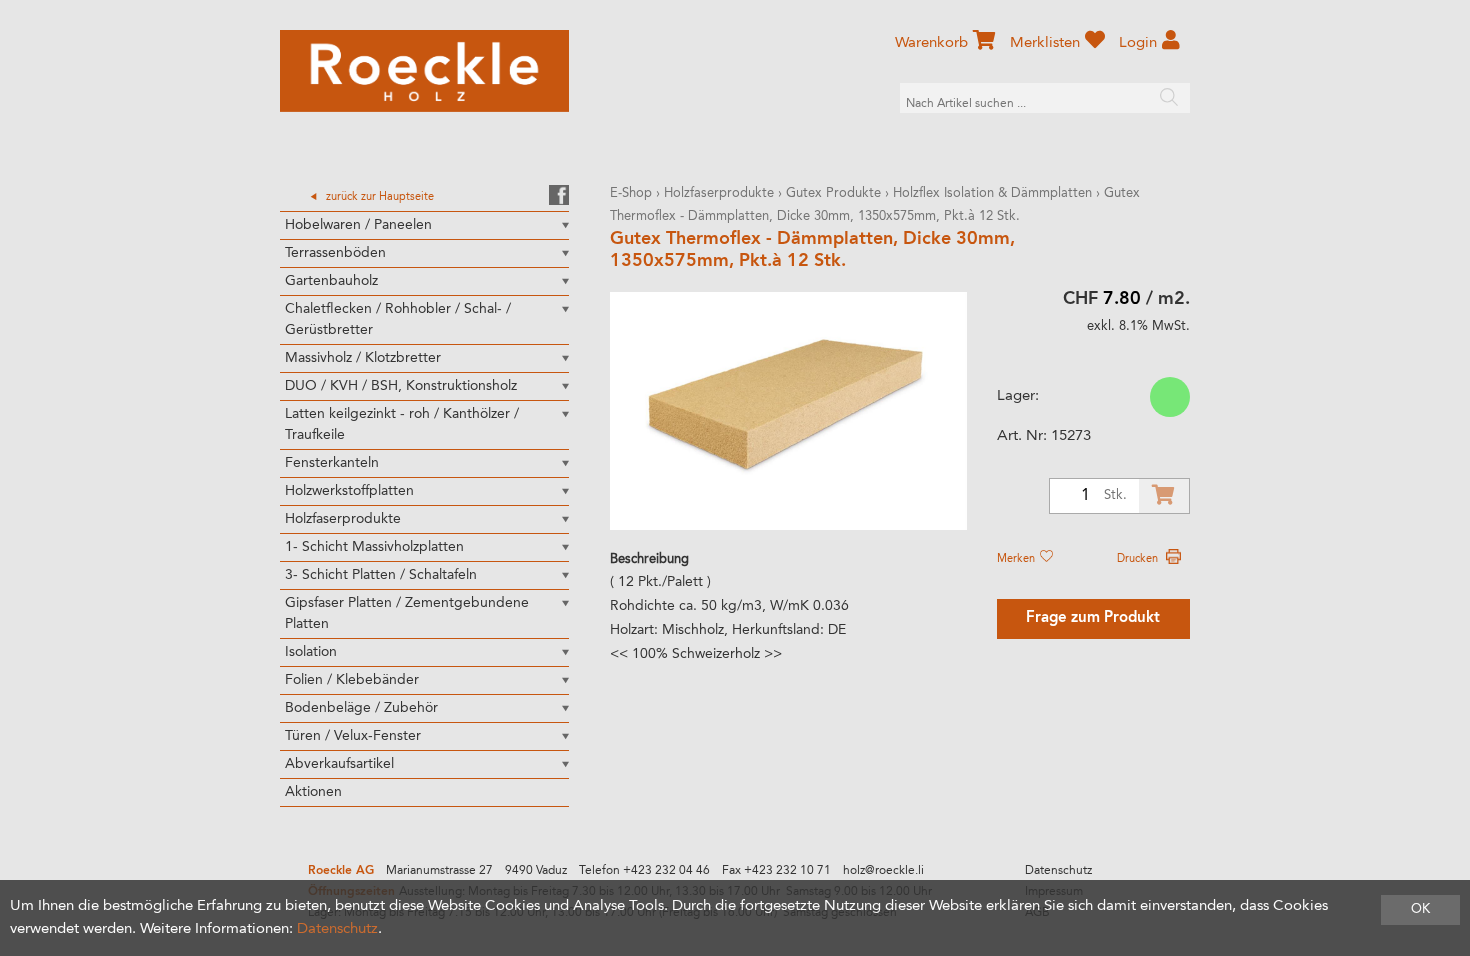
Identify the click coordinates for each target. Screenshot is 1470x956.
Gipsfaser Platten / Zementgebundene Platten (407, 613)
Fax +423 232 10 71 (776, 871)
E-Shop (631, 193)
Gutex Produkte (833, 193)
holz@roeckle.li (883, 871)
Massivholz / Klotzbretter (363, 358)
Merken (1017, 559)
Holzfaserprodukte (343, 519)
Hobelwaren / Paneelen (358, 225)
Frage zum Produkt (1093, 618)
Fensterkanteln (332, 463)
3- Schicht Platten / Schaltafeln (381, 575)
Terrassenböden (335, 253)
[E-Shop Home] (424, 71)
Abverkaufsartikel (339, 764)
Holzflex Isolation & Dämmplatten (992, 193)
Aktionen (313, 792)
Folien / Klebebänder (352, 680)
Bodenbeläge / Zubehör (361, 708)
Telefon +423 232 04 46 (644, 871)
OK (1420, 909)
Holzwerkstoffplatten (349, 491)
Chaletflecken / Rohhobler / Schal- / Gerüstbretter (398, 319)
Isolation (311, 652)
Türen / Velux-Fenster (353, 736)
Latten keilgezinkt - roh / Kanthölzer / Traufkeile (402, 424)
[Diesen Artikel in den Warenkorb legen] (1164, 496)
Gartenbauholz (331, 281)
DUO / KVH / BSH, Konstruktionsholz (401, 386)
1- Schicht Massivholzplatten (374, 547)
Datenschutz (1058, 871)
